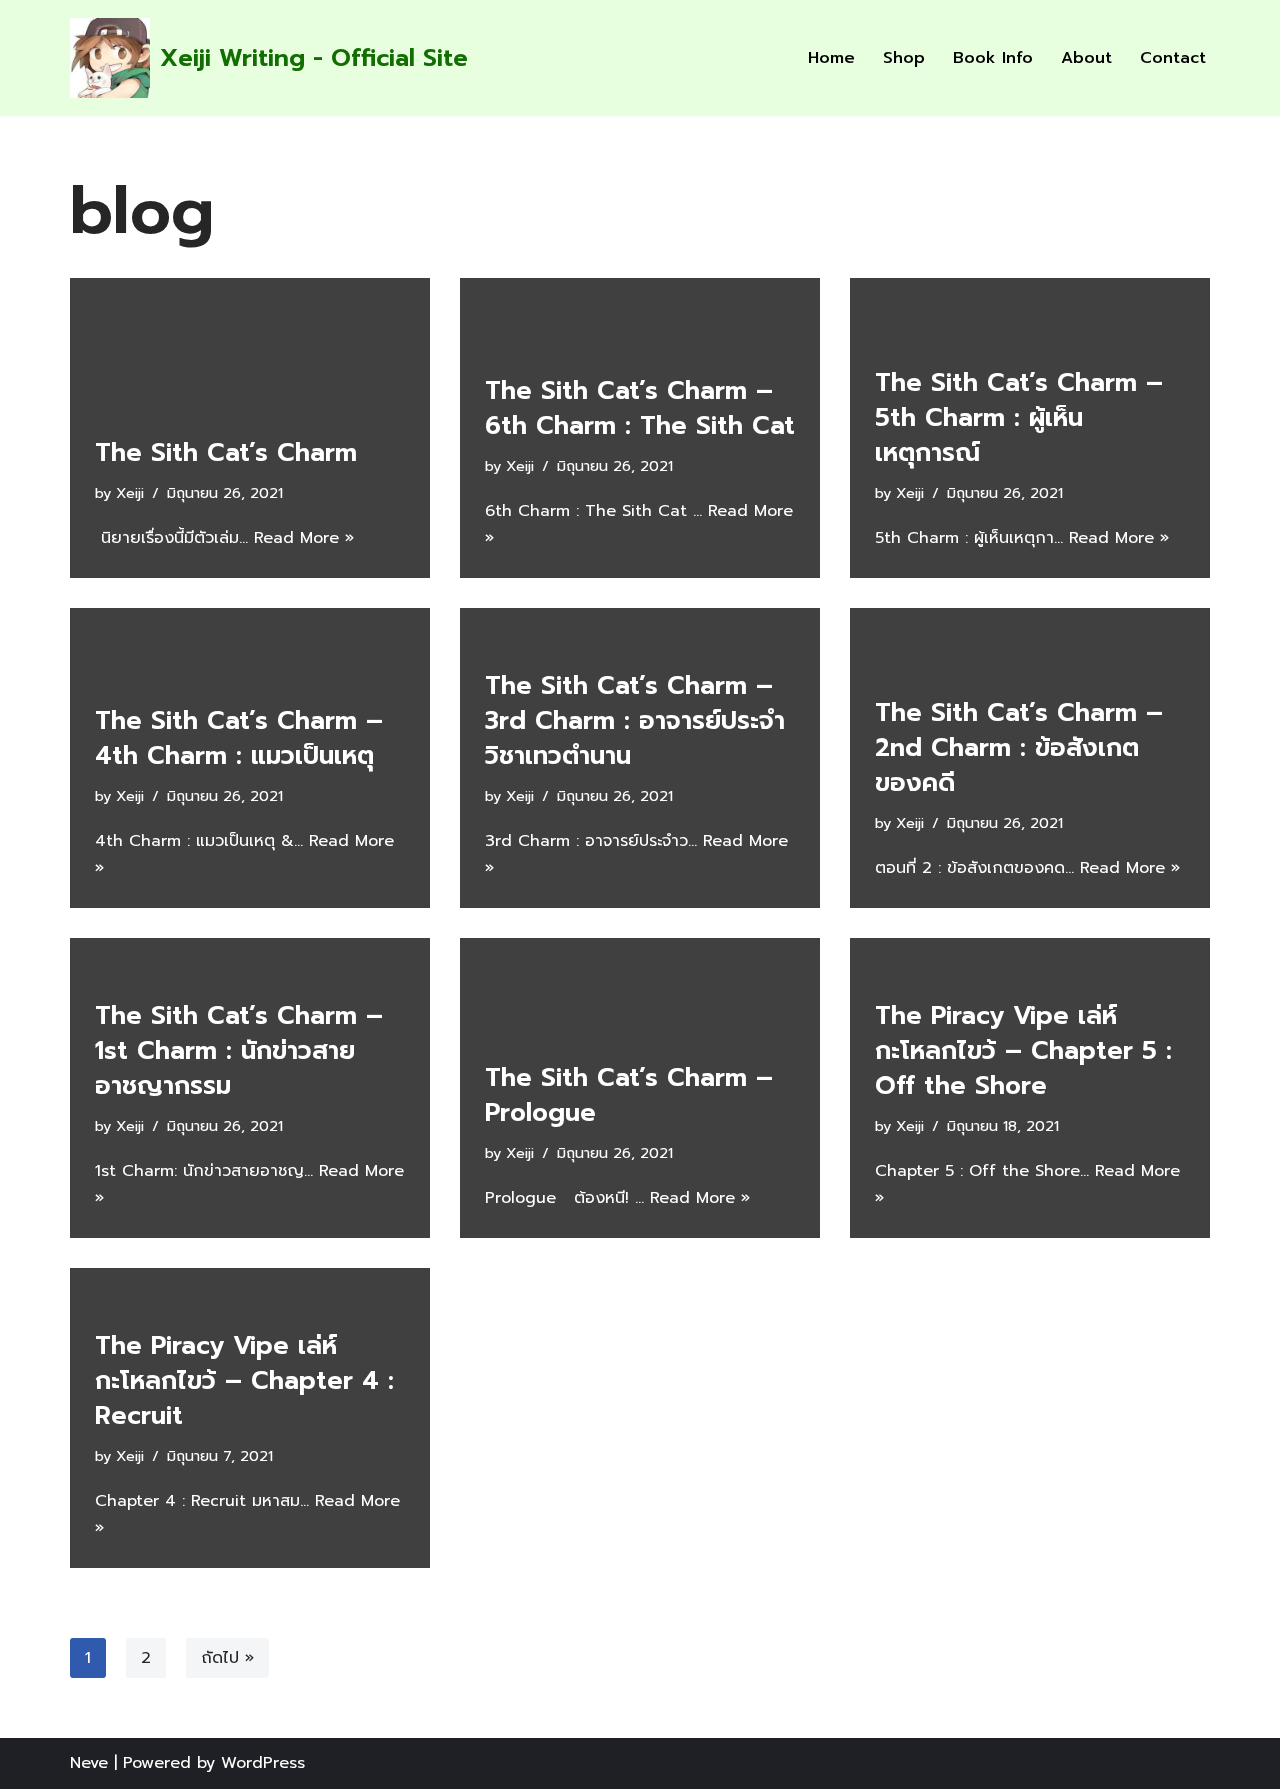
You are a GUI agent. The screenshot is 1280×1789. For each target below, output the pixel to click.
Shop (904, 58)
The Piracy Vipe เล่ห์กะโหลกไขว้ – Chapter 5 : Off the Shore (1023, 1051)
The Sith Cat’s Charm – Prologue (629, 1095)
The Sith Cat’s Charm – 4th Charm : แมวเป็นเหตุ (239, 738)
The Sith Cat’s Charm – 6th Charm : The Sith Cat (640, 408)
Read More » (304, 538)
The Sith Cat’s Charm (226, 453)
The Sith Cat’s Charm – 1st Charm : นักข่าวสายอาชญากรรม (239, 1051)
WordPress (263, 1763)
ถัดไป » (227, 1658)
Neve (89, 1763)
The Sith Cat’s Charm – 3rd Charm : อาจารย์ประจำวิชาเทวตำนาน (635, 721)
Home (831, 58)
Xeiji (130, 493)
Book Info (993, 58)
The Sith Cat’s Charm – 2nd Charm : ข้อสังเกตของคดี (1019, 748)
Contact (1173, 58)
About (1086, 58)
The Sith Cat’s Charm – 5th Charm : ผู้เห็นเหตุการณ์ (1019, 418)
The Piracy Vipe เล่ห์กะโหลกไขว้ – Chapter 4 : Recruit (244, 1381)
